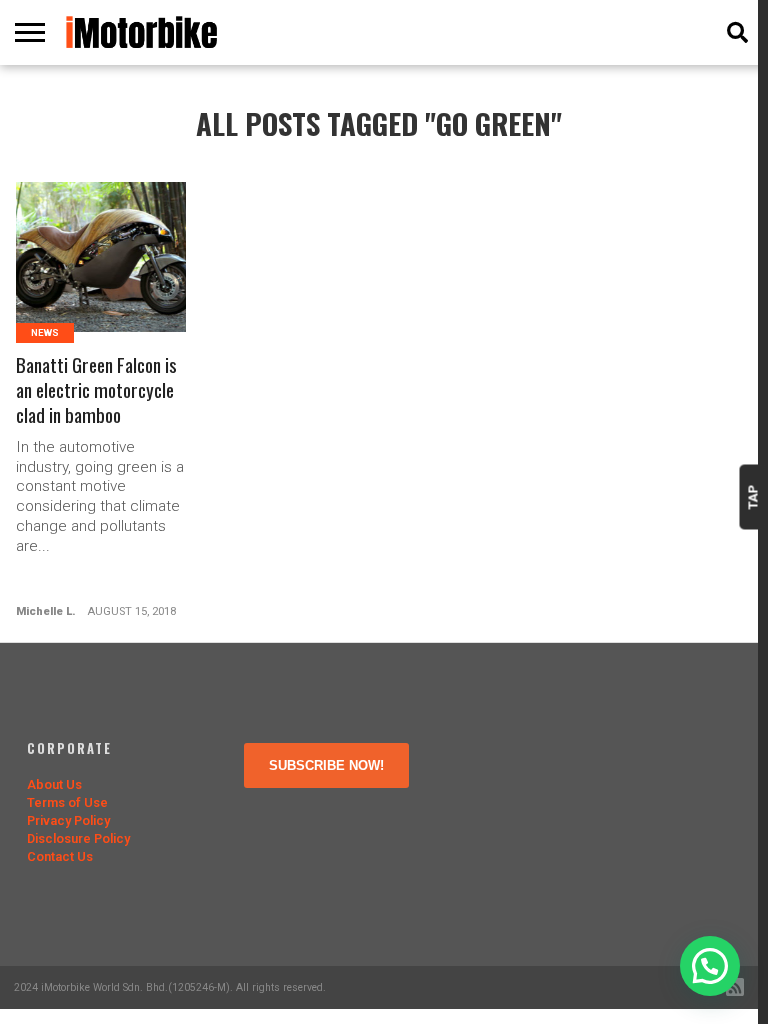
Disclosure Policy (78, 838)
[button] (710, 966)
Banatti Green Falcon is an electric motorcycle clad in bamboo (96, 390)
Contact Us (60, 856)
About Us (54, 784)
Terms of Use (67, 802)
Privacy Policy (68, 820)
